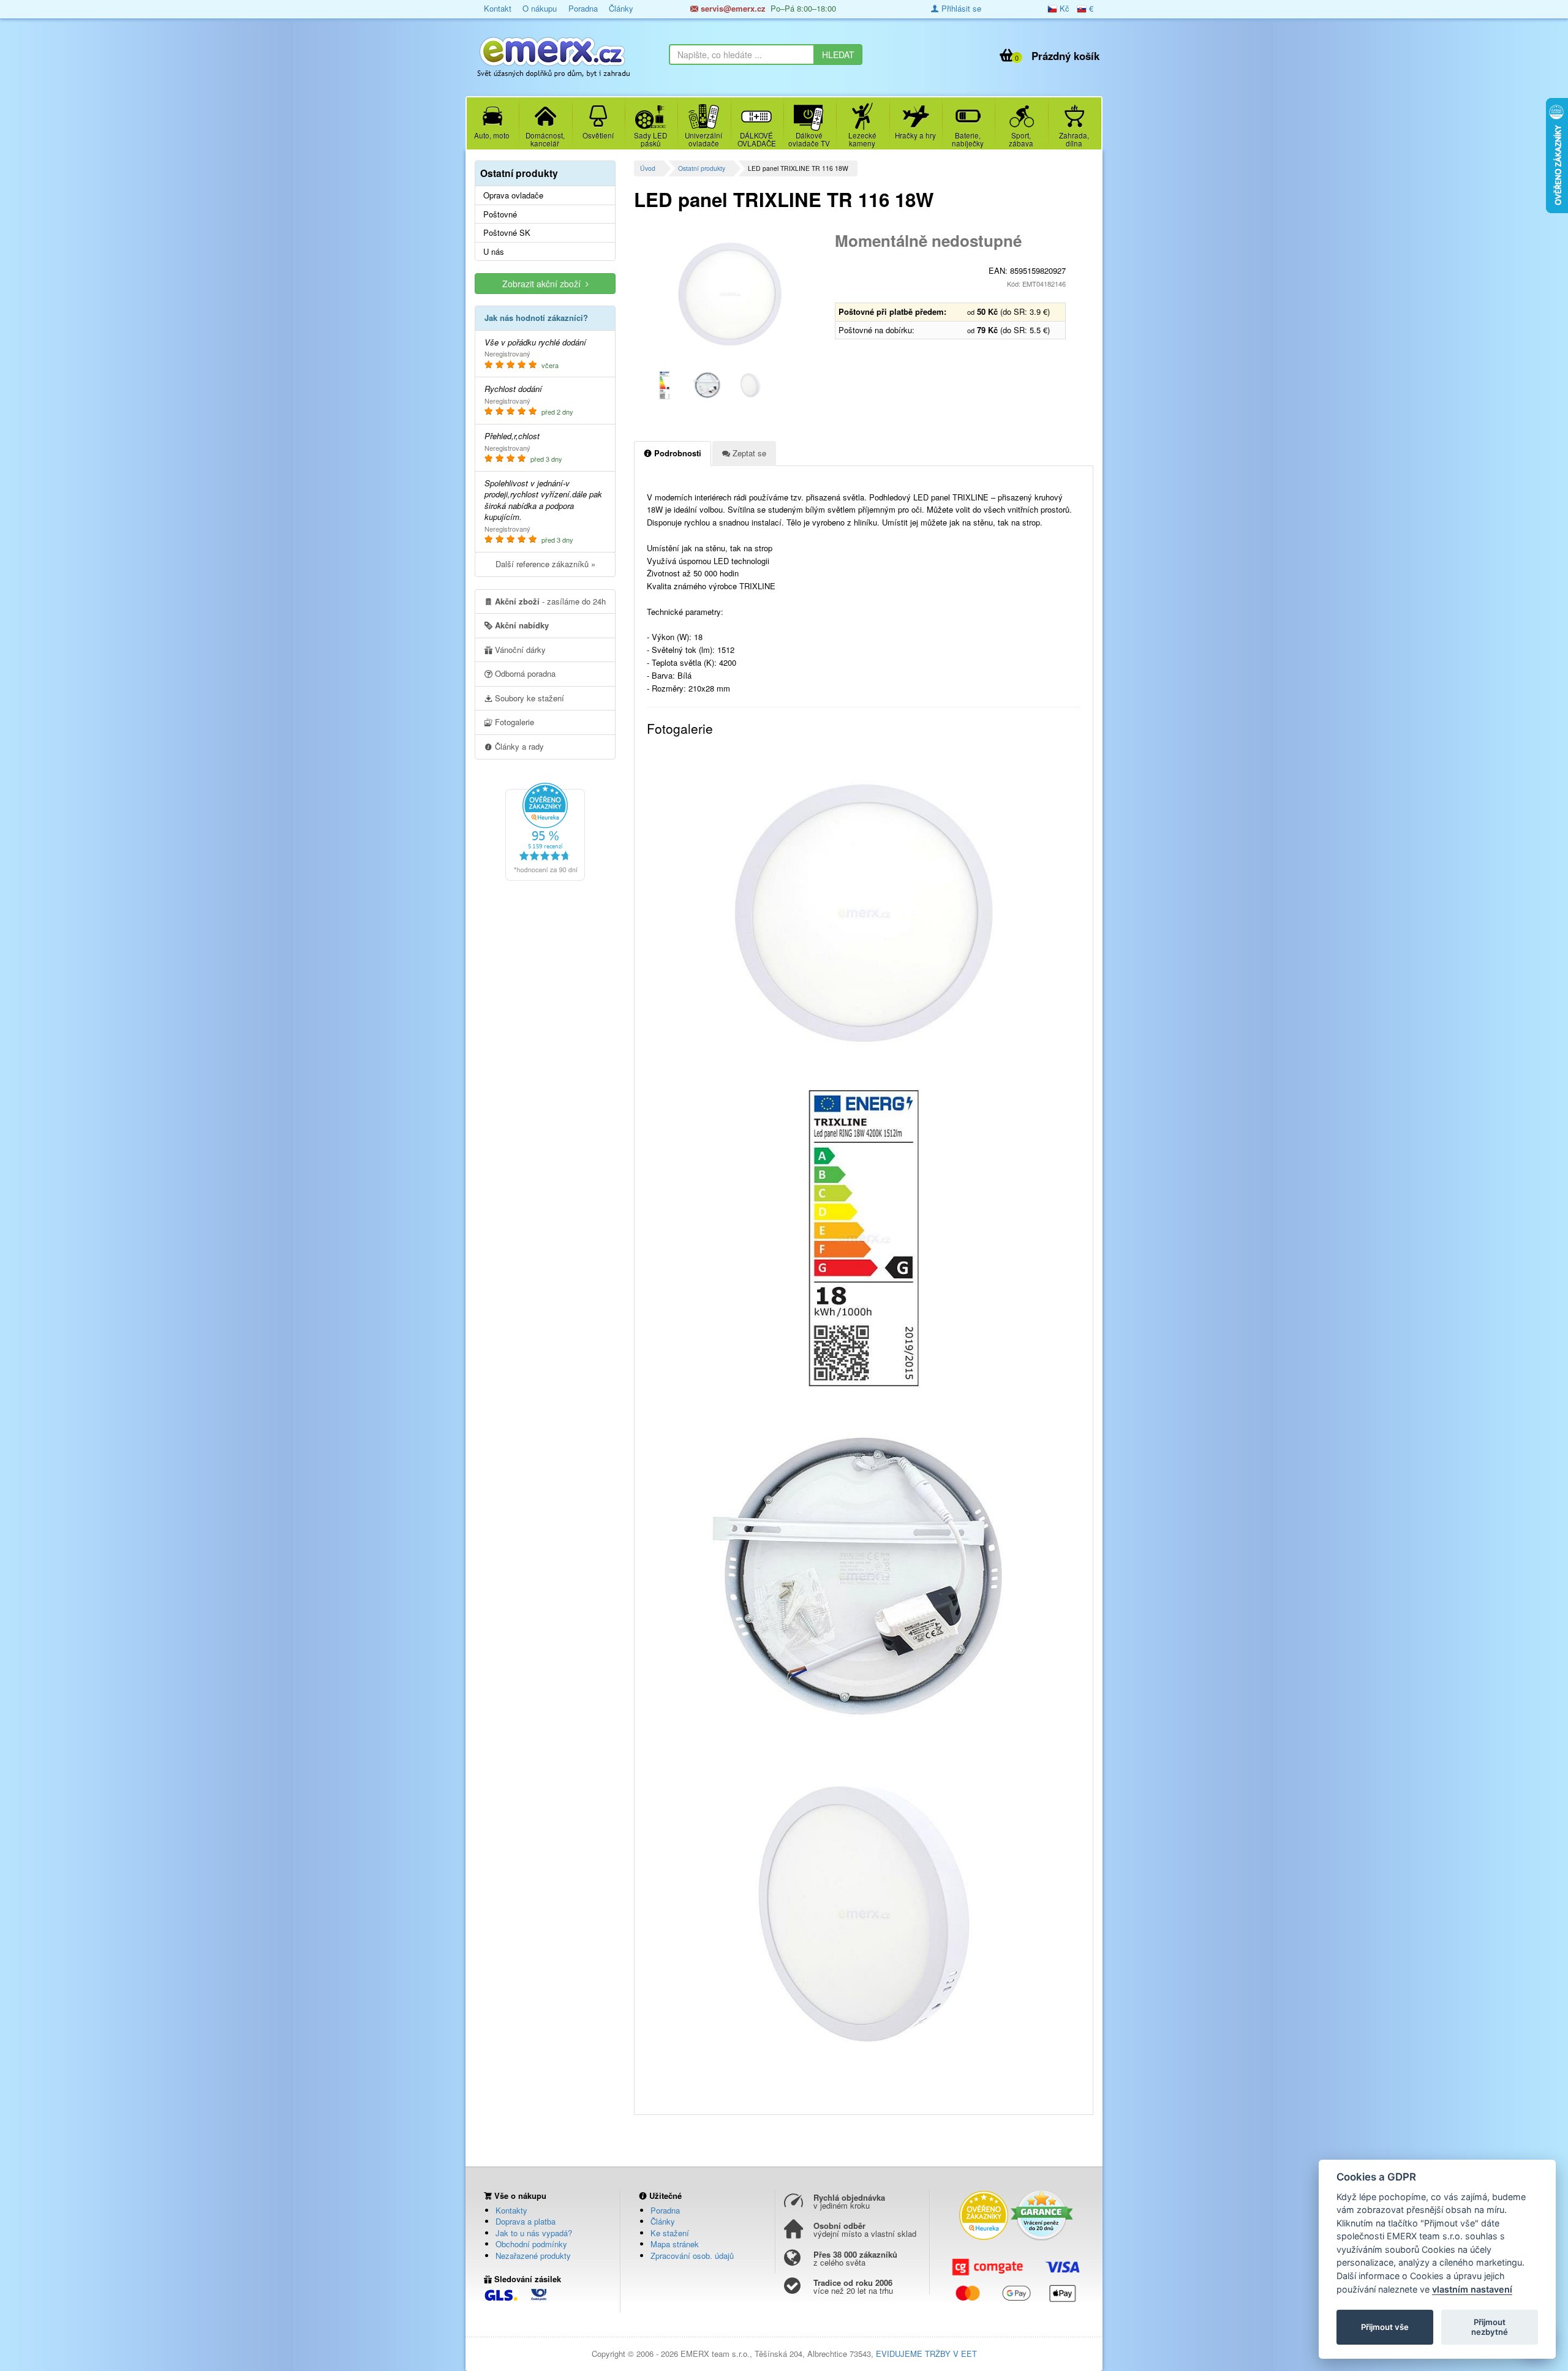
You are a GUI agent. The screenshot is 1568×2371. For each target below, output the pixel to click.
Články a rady (518, 746)
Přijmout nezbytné (1490, 2327)
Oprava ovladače (513, 195)
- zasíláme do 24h (550, 601)
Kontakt (498, 8)
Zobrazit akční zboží (544, 284)
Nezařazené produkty (533, 2256)
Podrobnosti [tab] (677, 453)
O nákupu (540, 8)
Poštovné (500, 214)
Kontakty (511, 2210)
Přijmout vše (1385, 2327)
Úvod (648, 168)
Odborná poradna (524, 673)
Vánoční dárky (519, 650)
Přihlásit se (960, 8)
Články (621, 8)
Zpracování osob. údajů (692, 2256)
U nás (494, 252)
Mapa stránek (675, 2244)
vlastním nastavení (1472, 2289)
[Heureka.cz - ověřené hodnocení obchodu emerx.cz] (545, 831)
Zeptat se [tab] (748, 453)
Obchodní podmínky (531, 2244)
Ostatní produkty (702, 168)
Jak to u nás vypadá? (534, 2233)
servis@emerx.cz (732, 8)
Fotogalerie (513, 722)
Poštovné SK (507, 233)
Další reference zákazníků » (545, 564)
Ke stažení (670, 2233)
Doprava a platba (526, 2221)
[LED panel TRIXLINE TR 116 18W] (730, 294)
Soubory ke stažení (528, 698)
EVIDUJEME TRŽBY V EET (926, 2354)
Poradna (583, 8)
